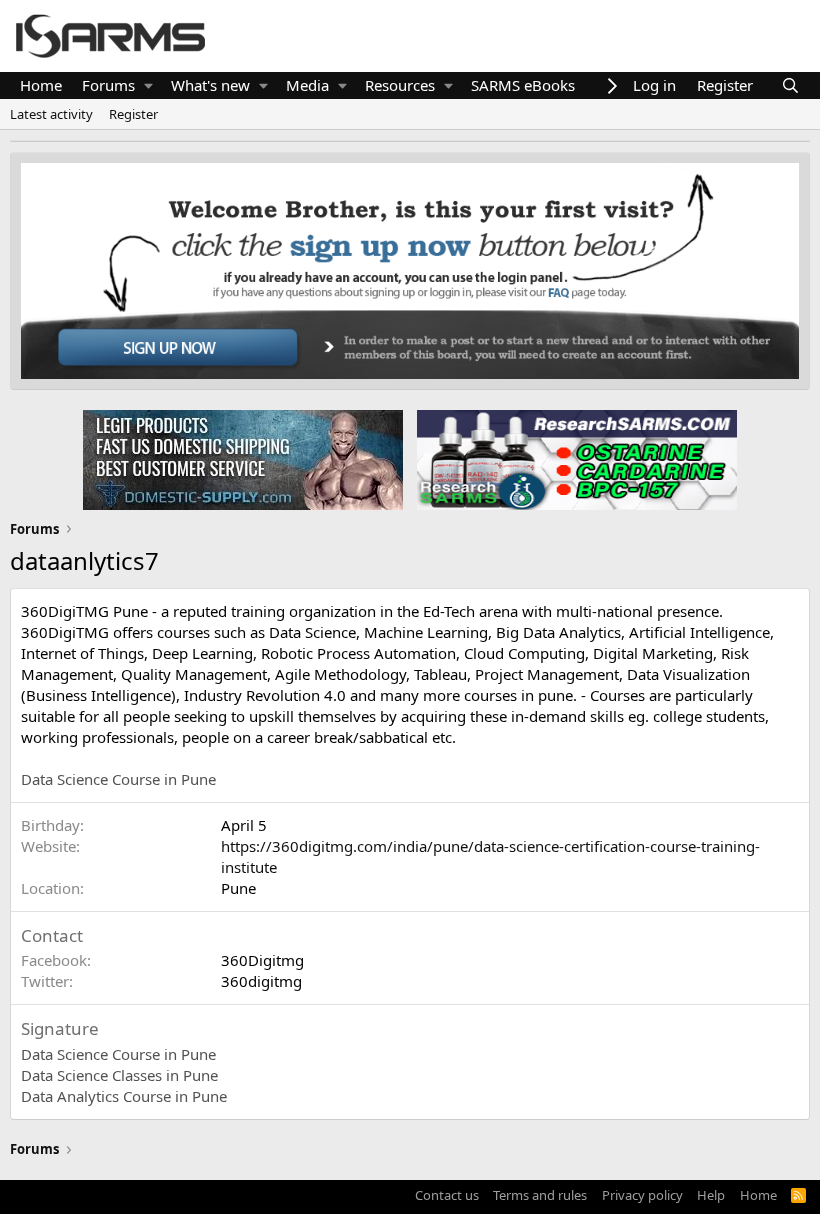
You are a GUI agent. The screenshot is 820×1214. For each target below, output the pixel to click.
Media (307, 85)
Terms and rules (540, 1195)
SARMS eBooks (523, 85)
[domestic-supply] (243, 459)
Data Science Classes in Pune (119, 1075)
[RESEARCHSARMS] (575, 459)
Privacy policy (642, 1195)
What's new (210, 85)
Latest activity (51, 114)
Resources (400, 85)
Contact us (447, 1195)
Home (41, 85)
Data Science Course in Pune (118, 779)
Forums (108, 85)
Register (133, 114)
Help (711, 1195)
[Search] (790, 85)
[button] (148, 85)
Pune (238, 888)
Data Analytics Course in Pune (124, 1096)
